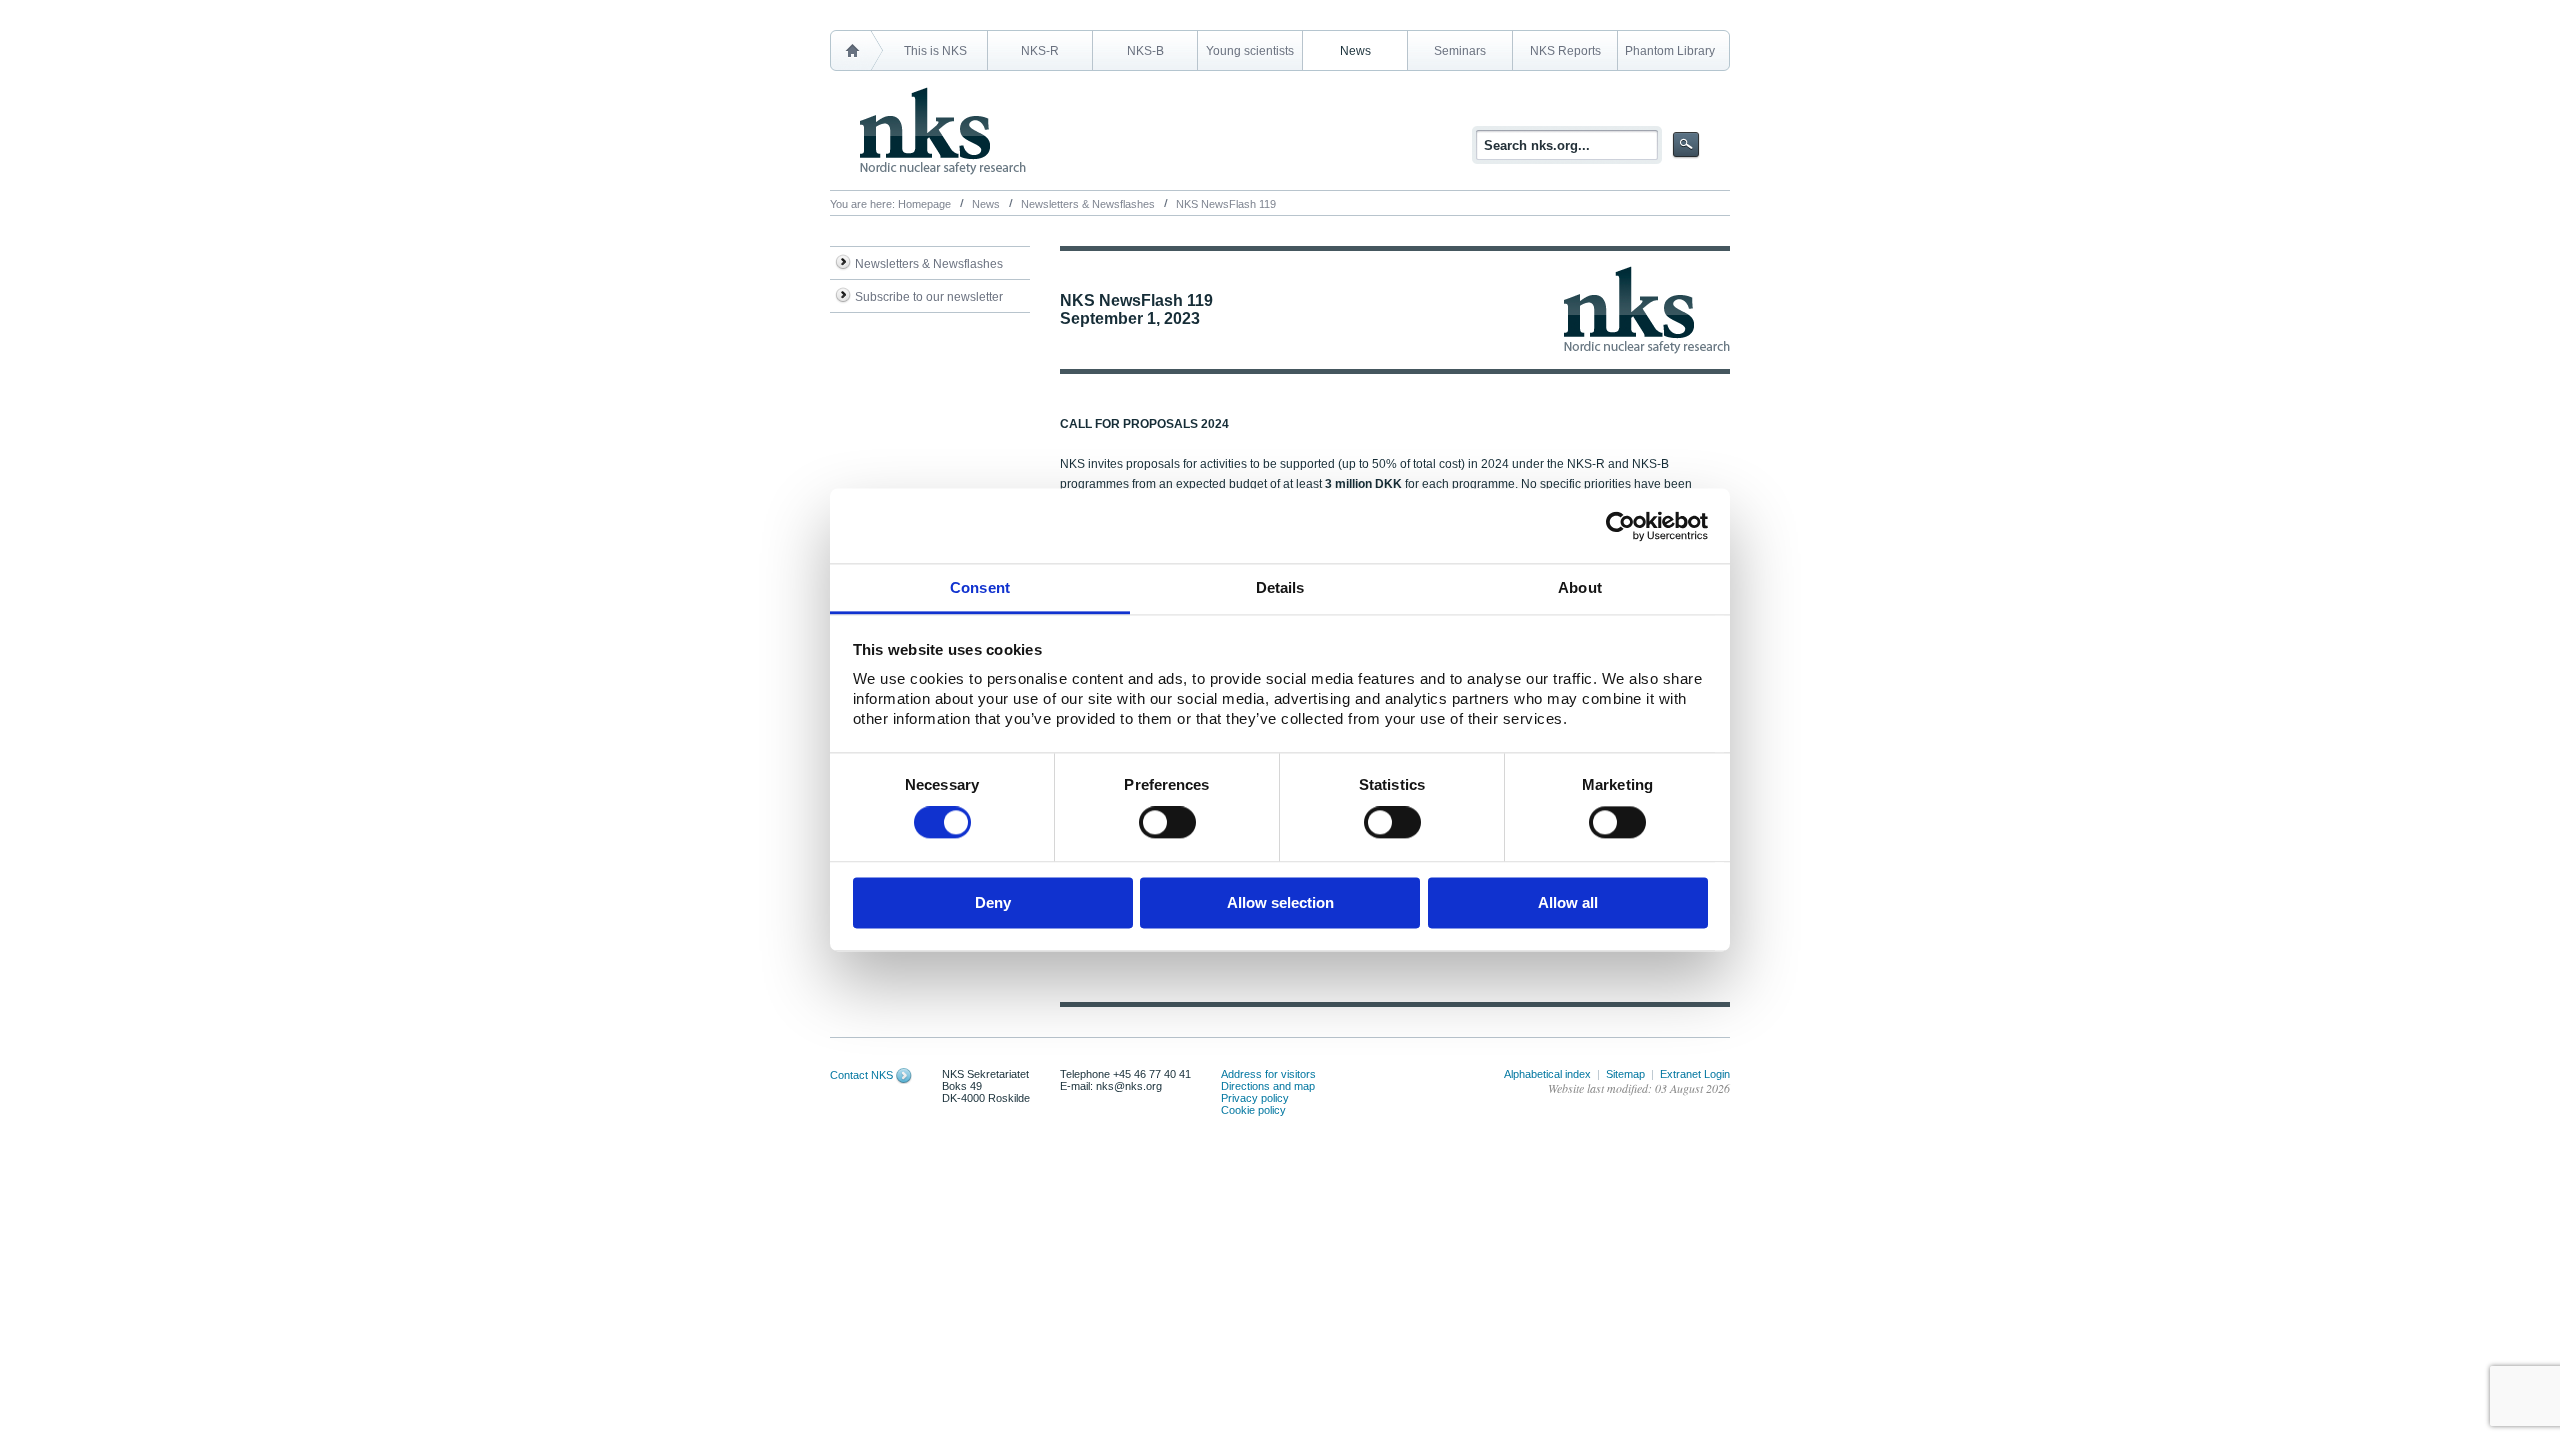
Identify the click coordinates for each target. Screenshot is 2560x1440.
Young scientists (1250, 51)
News (1355, 51)
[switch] (1167, 823)
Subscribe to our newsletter (929, 297)
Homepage (924, 204)
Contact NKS (861, 1075)
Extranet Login (1695, 1074)
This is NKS (935, 51)
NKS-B (1145, 51)
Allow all (1568, 902)
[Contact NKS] (904, 1075)
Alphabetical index (1547, 1074)
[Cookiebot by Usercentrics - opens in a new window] (1620, 526)
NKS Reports (1565, 51)
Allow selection (1280, 902)
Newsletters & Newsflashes (1088, 204)
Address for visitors (1268, 1074)
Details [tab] (1280, 587)
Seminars (1460, 51)
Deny (993, 902)
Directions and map (1268, 1086)
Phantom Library (1670, 51)
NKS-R (1040, 51)
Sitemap (1625, 1074)
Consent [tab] (980, 587)
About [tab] (1580, 587)
